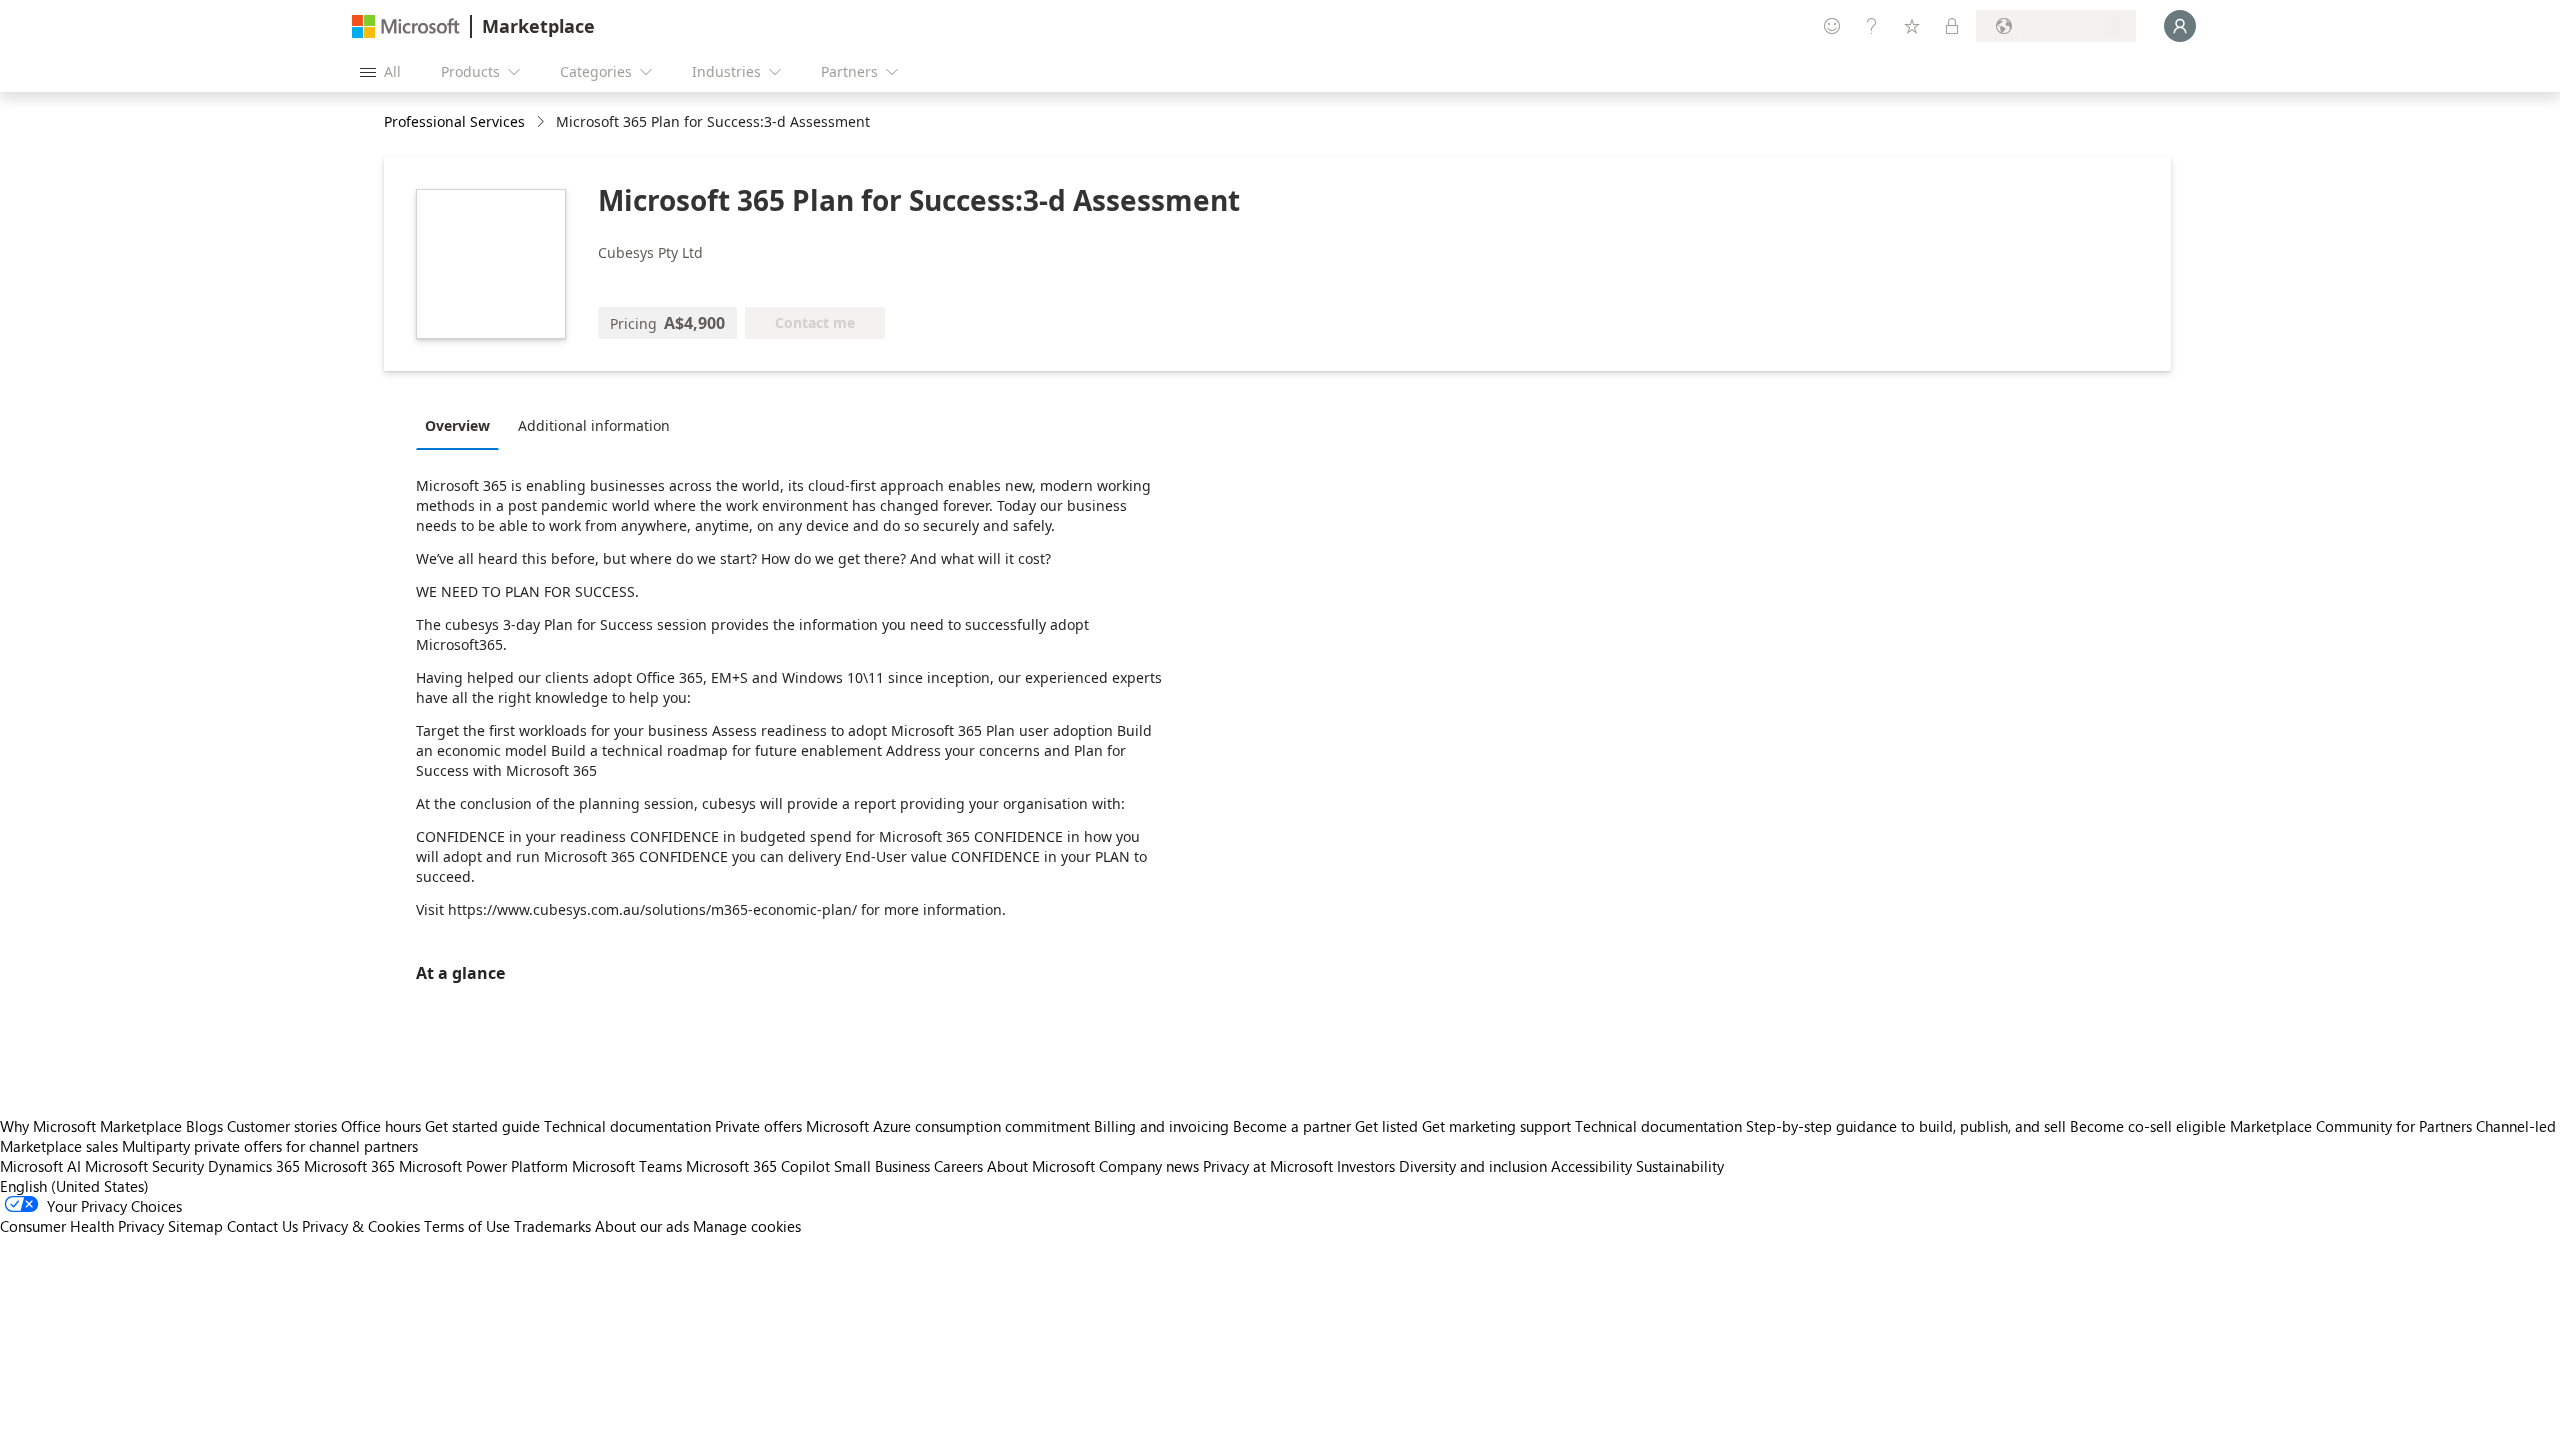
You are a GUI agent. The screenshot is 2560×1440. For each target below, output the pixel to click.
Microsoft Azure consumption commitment (950, 1126)
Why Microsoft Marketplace (91, 1126)
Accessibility (1591, 1166)
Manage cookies (747, 1226)
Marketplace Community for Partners (2351, 1126)
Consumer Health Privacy (82, 1226)
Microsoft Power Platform (483, 1166)
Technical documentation (627, 1126)
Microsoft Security (144, 1166)
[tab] (462, 425)
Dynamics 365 (254, 1166)
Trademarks (552, 1226)
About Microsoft (1041, 1166)
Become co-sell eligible (2148, 1126)
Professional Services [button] (454, 121)
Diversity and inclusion (1473, 1166)
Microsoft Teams (627, 1166)
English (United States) (74, 1186)
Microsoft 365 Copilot (758, 1166)
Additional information (594, 425)
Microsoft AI (40, 1166)
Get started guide (482, 1126)
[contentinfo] (542, 122)
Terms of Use (467, 1226)
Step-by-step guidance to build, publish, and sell (1906, 1126)
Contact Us (262, 1226)
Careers (958, 1166)
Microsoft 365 (349, 1166)
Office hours (381, 1126)
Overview (457, 425)
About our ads (642, 1226)
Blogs (204, 1126)
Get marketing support (1496, 1126)
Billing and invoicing (1161, 1126)
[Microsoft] (406, 26)
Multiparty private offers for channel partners (270, 1146)
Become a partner (1292, 1126)
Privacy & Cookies (361, 1226)
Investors (1366, 1166)
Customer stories (282, 1126)
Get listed (1386, 1126)
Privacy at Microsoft (1268, 1166)
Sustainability (1680, 1166)
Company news (1149, 1166)
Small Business (882, 1166)
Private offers (758, 1126)
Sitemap (195, 1226)
